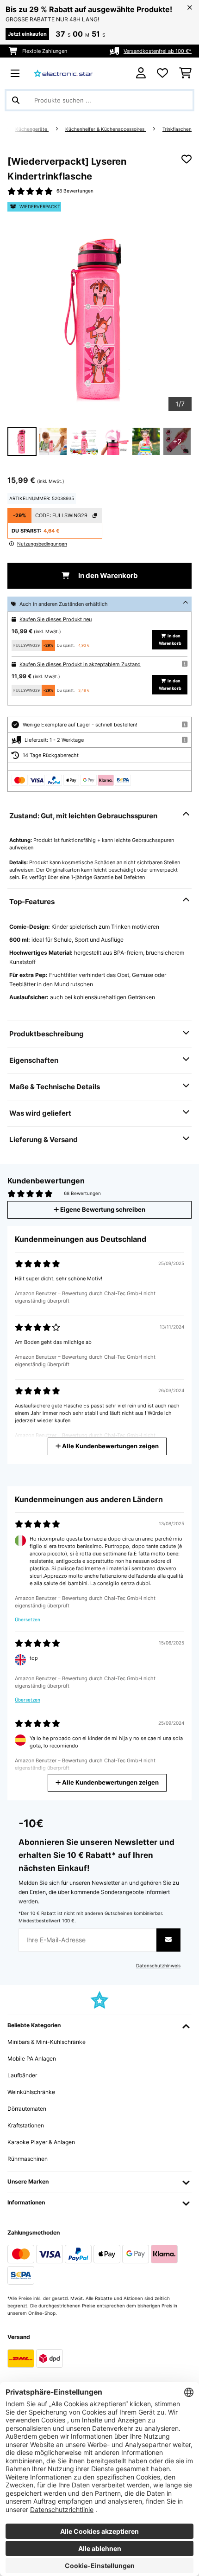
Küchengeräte (32, 129)
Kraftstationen (26, 2125)
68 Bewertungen (75, 191)
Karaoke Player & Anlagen (41, 2142)
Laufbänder (22, 2075)
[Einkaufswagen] (185, 73)
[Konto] (141, 73)
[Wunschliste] (162, 73)
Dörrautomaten (27, 2109)
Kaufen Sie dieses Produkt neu (56, 619)
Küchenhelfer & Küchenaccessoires (106, 129)
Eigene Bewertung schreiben (102, 1210)
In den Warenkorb (107, 576)
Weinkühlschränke (31, 2092)
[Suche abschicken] (16, 100)
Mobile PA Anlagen (32, 2059)
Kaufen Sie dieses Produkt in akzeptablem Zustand (80, 664)
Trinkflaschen (177, 129)
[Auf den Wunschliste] (187, 159)
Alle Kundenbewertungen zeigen (110, 1446)
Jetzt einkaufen (27, 34)
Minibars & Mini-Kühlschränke (47, 2042)
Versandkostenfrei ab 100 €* (158, 51)
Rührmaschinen (28, 2159)
